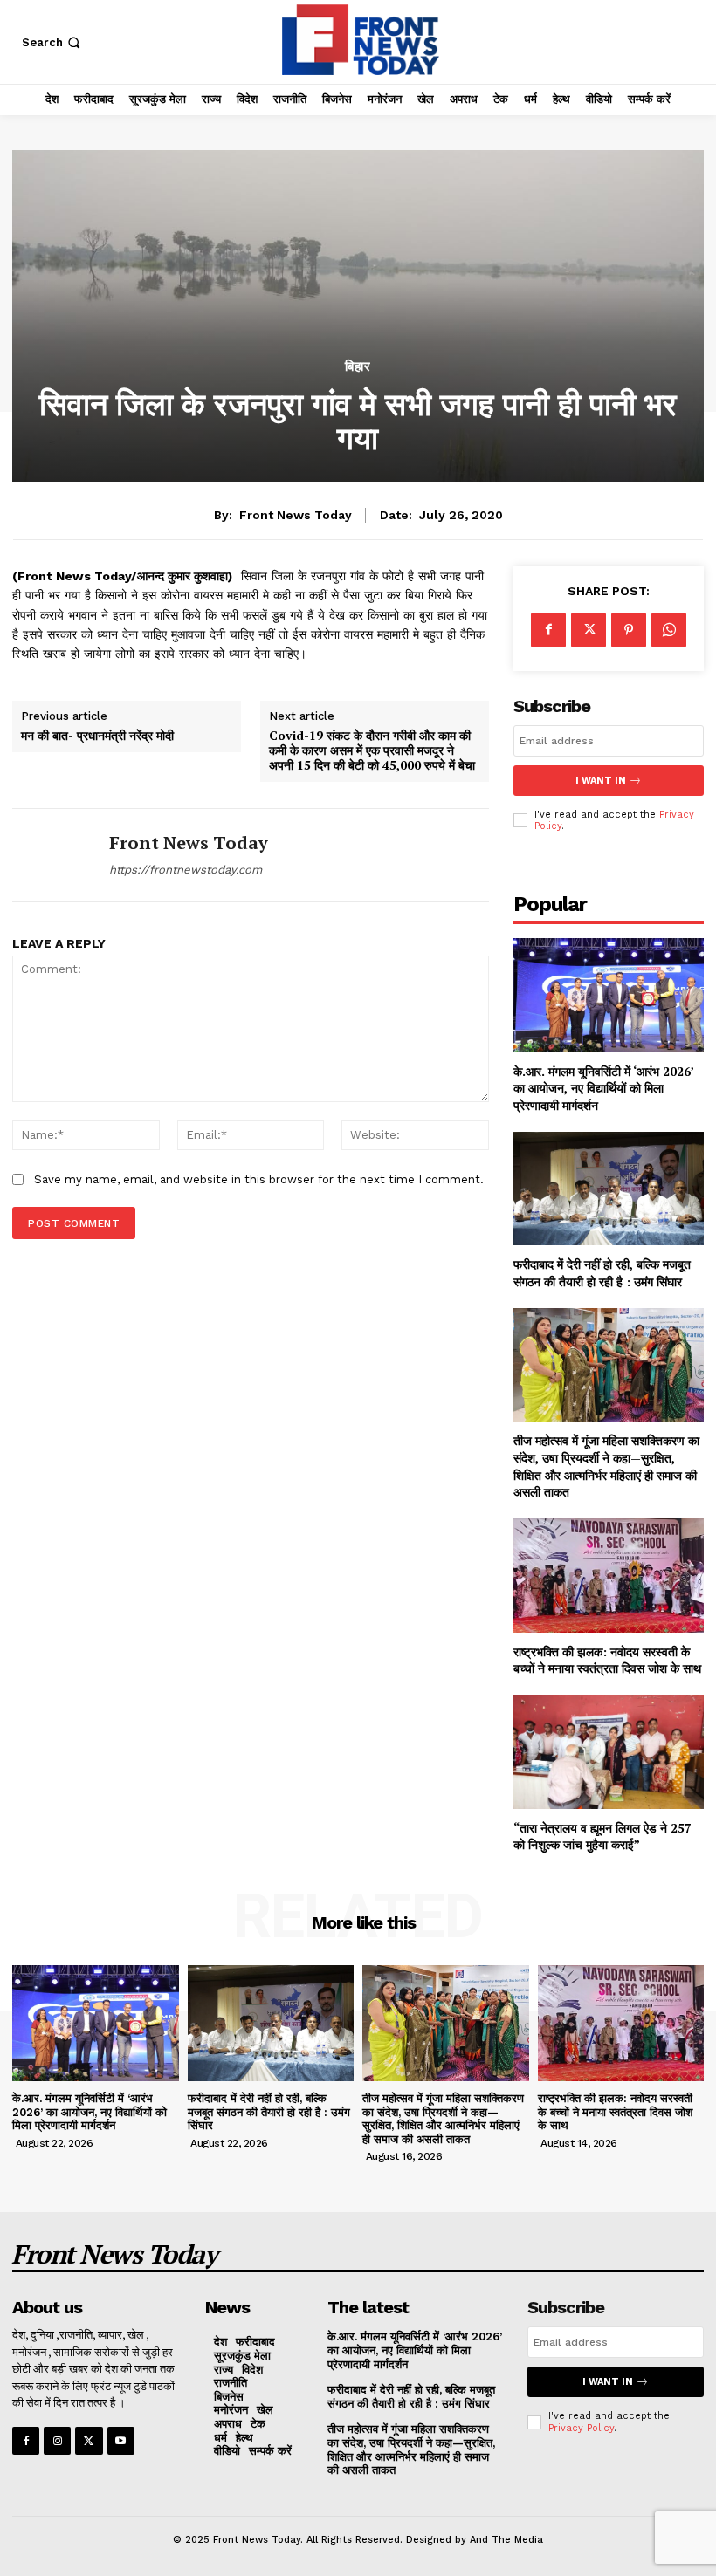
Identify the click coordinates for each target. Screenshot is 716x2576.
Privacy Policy (581, 2428)
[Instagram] (57, 2440)
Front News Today (296, 515)
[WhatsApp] (669, 630)
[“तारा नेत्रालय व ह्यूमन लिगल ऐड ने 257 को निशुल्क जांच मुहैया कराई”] (609, 1752)
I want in (601, 781)
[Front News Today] (54, 855)
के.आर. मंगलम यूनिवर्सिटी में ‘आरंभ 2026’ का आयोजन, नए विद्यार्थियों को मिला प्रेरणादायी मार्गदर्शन (604, 1088)
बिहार (358, 367)
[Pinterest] (629, 630)
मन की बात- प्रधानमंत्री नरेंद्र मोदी (97, 736)
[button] (53, 42)
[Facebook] (548, 630)
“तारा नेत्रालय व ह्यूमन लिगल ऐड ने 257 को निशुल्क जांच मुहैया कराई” (602, 1836)
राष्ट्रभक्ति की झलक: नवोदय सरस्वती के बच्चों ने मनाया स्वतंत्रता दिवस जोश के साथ (607, 1660)
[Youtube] (121, 2440)
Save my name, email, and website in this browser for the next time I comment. (259, 1179)
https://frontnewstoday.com (186, 870)
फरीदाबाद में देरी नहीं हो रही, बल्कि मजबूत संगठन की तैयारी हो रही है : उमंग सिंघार (602, 1273)
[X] (589, 630)
